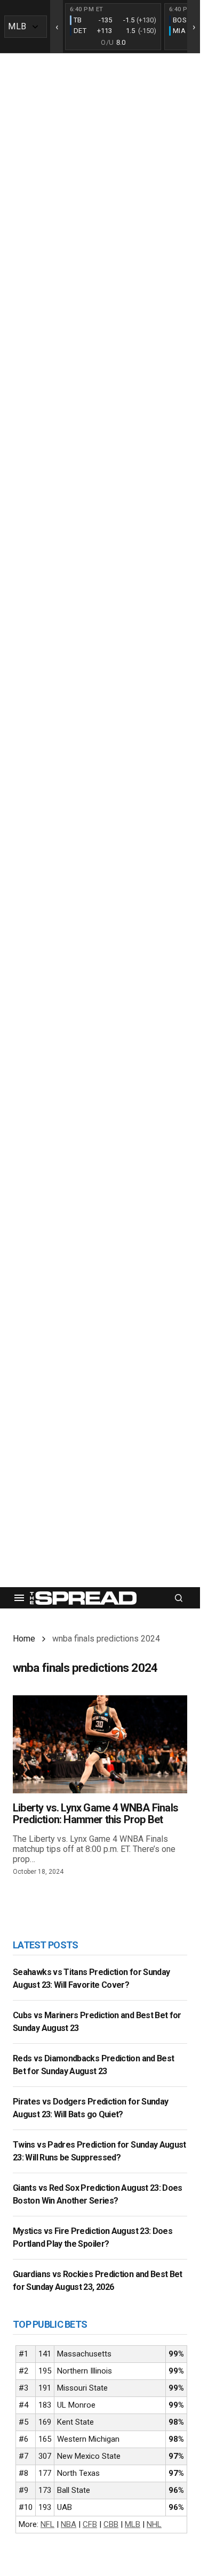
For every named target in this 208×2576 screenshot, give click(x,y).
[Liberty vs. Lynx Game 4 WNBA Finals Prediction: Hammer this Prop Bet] (100, 1744)
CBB (111, 2524)
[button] (19, 1598)
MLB (133, 2524)
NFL (47, 2524)
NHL (154, 2524)
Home (24, 1639)
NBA (69, 2524)
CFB (90, 2524)
